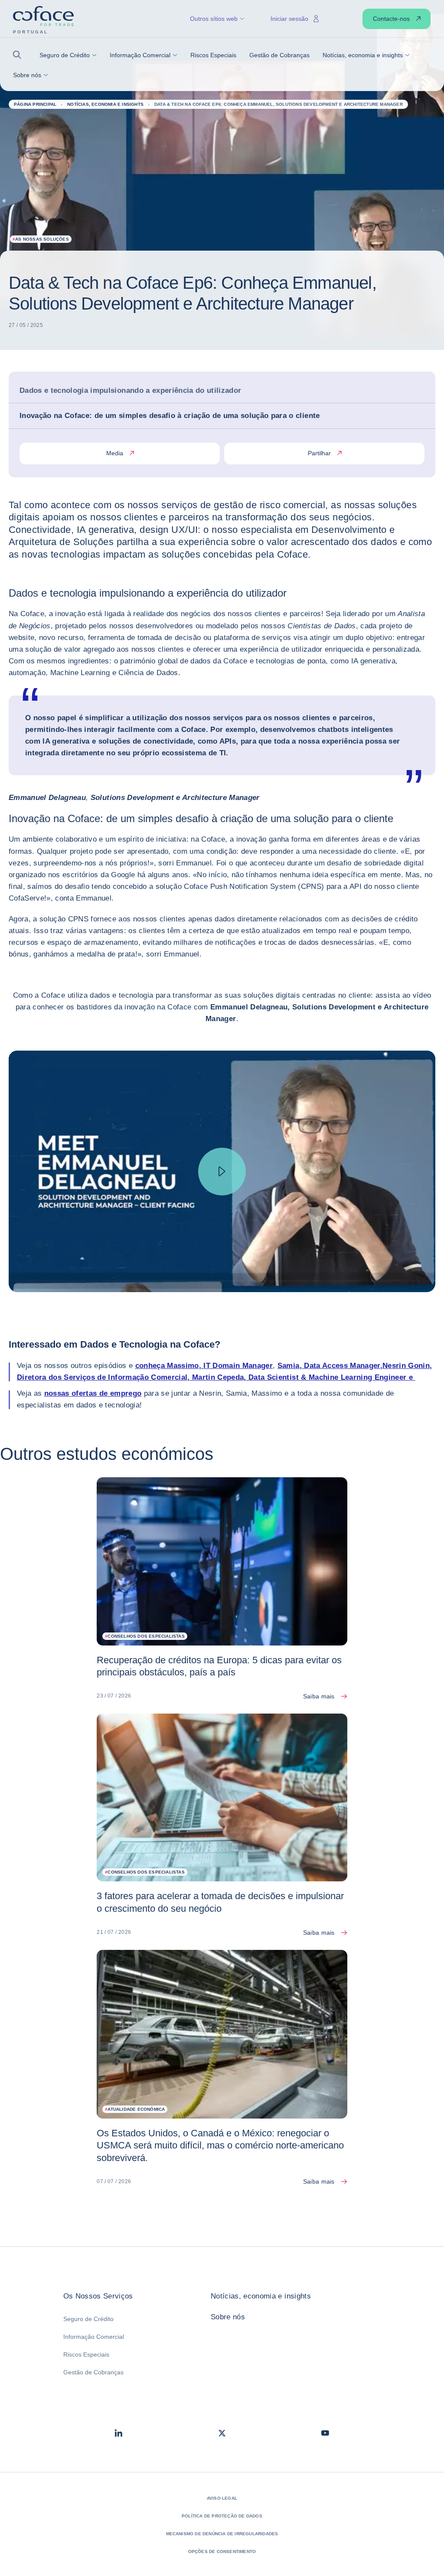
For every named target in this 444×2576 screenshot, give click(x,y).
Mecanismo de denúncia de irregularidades (222, 2534)
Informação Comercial (94, 2337)
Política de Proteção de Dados (222, 2516)
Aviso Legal (222, 2498)
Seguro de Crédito (88, 2319)
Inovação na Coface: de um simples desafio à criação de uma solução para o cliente (170, 416)
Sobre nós (228, 2317)
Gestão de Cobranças (93, 2372)
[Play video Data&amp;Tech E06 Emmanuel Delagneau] (222, 1171)
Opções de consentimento (222, 2552)
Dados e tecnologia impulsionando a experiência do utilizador (130, 390)
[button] (20, 55)
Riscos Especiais (86, 2354)
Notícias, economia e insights (261, 2296)
